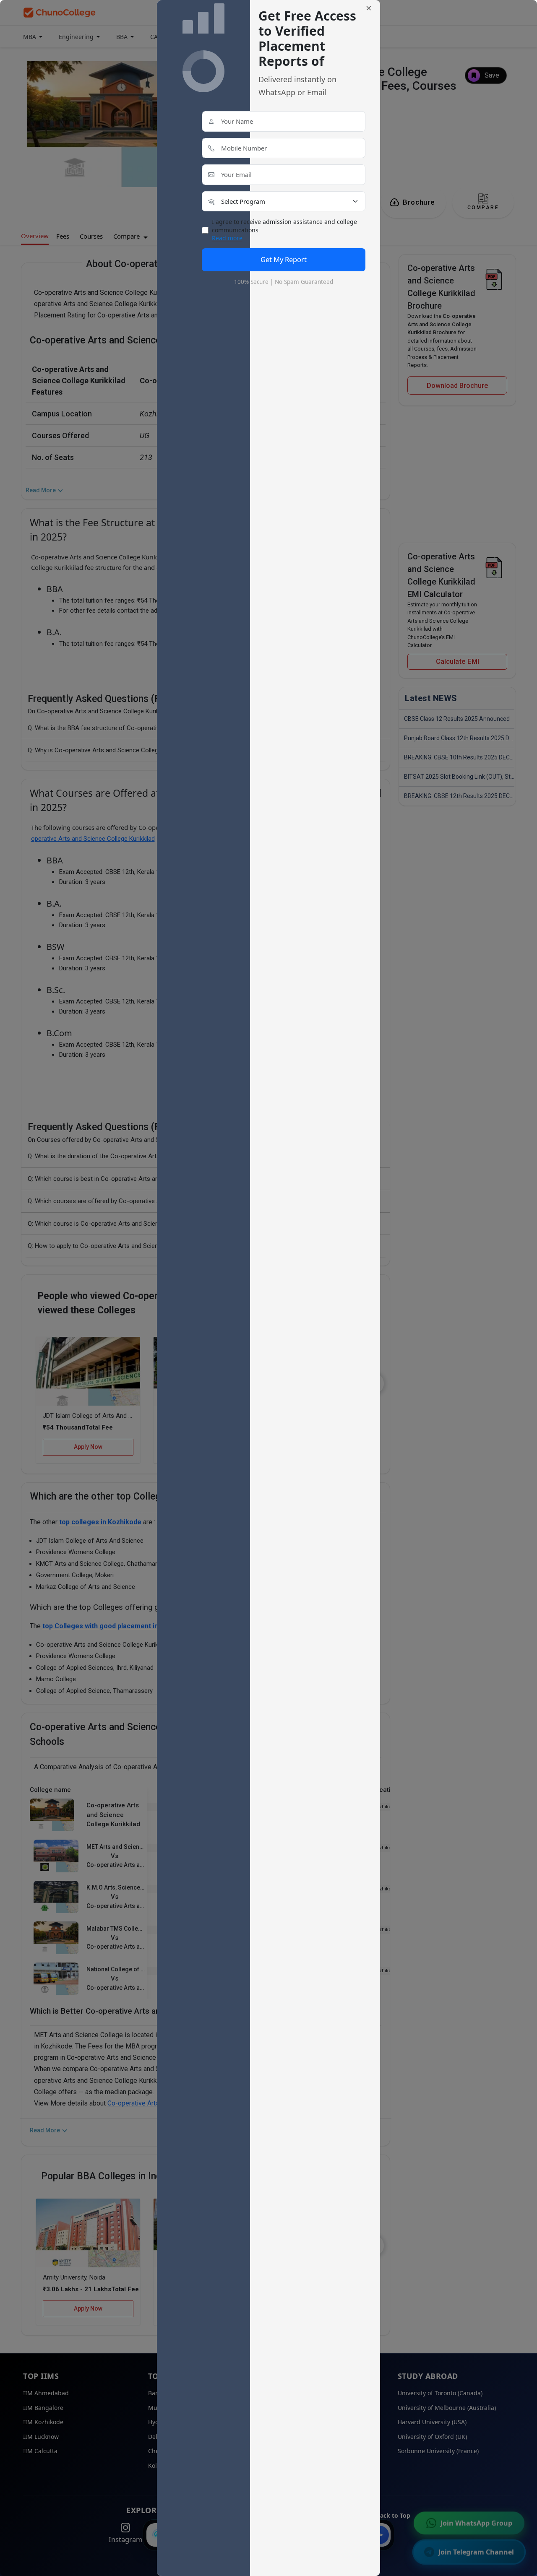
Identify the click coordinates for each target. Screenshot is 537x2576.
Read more (227, 238)
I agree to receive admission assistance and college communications (284, 230)
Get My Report (284, 259)
